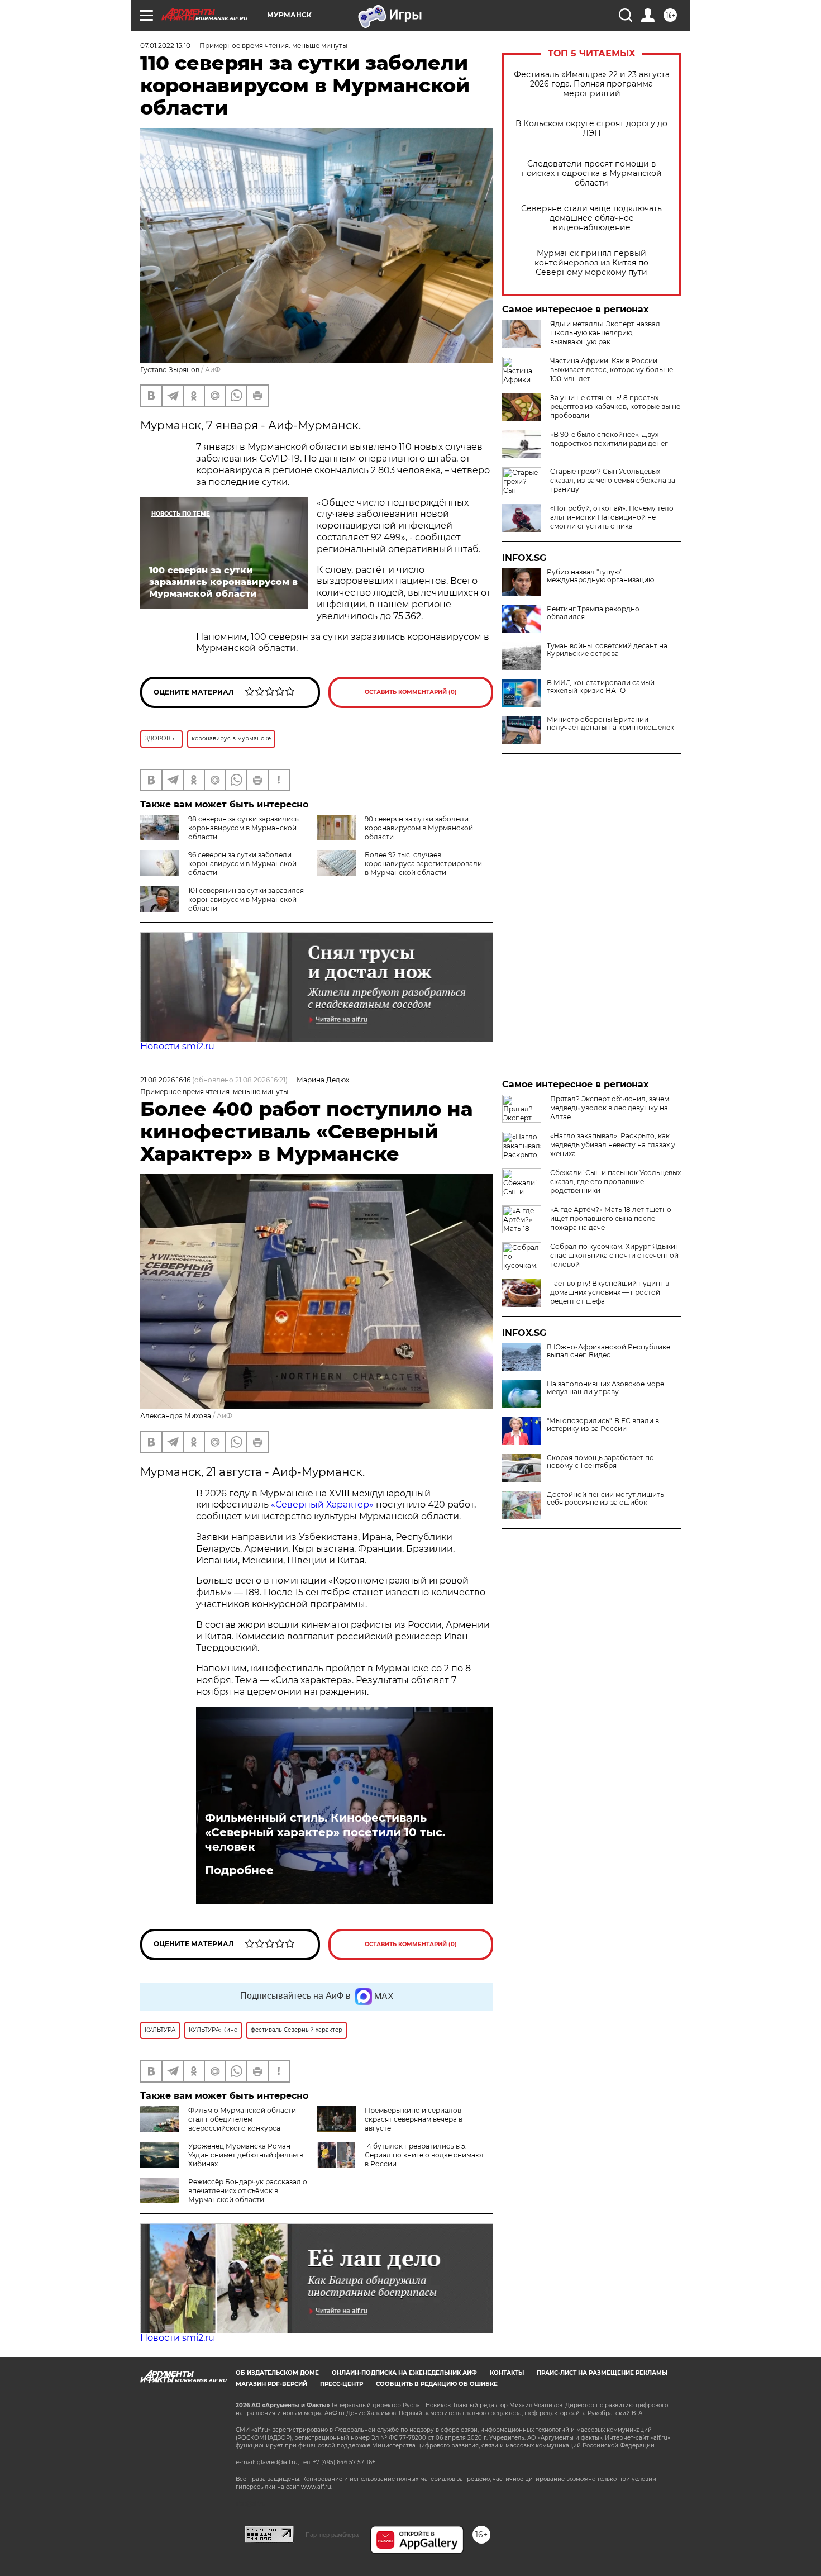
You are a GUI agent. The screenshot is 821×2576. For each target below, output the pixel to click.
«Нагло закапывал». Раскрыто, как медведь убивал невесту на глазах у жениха (613, 1145)
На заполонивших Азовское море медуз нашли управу (605, 1388)
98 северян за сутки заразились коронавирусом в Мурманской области (244, 828)
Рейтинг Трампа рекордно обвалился (593, 613)
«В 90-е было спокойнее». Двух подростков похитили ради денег (609, 439)
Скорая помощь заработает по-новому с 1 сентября (602, 1462)
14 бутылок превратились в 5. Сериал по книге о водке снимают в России (424, 2155)
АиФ (213, 370)
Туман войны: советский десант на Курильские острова (607, 650)
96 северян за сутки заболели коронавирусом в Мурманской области (242, 864)
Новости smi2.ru (177, 1046)
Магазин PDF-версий (271, 2384)
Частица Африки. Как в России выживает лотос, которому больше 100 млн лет (612, 370)
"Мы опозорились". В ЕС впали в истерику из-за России (603, 1425)
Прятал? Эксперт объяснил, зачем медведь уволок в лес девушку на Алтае (610, 1108)
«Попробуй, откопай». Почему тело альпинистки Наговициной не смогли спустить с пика (612, 517)
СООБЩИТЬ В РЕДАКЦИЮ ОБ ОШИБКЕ (437, 2384)
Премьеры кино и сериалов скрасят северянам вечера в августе (414, 2119)
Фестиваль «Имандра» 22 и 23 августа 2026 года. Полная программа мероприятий (592, 84)
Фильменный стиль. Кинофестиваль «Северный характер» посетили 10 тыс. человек (325, 1832)
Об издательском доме (277, 2373)
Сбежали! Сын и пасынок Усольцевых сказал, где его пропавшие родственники (615, 1182)
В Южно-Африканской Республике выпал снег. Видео (608, 1351)
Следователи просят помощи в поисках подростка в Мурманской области (592, 174)
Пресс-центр (342, 2384)
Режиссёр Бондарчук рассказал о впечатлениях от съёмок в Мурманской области (248, 2191)
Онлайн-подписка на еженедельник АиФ (404, 2373)
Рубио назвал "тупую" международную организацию (600, 576)
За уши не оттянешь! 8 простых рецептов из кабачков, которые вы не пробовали (615, 407)
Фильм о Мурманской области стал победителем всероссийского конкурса (242, 2119)
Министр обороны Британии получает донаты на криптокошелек (610, 724)
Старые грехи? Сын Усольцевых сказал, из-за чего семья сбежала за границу (613, 480)
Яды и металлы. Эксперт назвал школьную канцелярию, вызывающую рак (605, 333)
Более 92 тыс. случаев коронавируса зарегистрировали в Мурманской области (423, 864)
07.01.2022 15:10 (165, 46)
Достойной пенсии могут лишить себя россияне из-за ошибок (605, 1499)
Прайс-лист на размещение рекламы (602, 2373)
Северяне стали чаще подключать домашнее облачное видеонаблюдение (591, 218)
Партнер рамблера (332, 2535)
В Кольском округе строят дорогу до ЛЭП (591, 129)
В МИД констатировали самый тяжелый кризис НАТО (601, 687)
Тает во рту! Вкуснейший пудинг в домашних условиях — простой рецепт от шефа (610, 1292)
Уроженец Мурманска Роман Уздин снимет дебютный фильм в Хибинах (246, 2155)
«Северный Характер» (323, 1505)
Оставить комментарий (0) (411, 692)
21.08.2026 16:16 (165, 1080)
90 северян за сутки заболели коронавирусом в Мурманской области (419, 828)
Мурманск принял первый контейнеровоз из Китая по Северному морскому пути (591, 263)
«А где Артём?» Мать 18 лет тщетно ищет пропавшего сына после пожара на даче (611, 1218)
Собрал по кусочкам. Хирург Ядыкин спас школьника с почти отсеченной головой (615, 1255)
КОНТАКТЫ (507, 2373)
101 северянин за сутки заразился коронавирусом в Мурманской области (246, 899)
